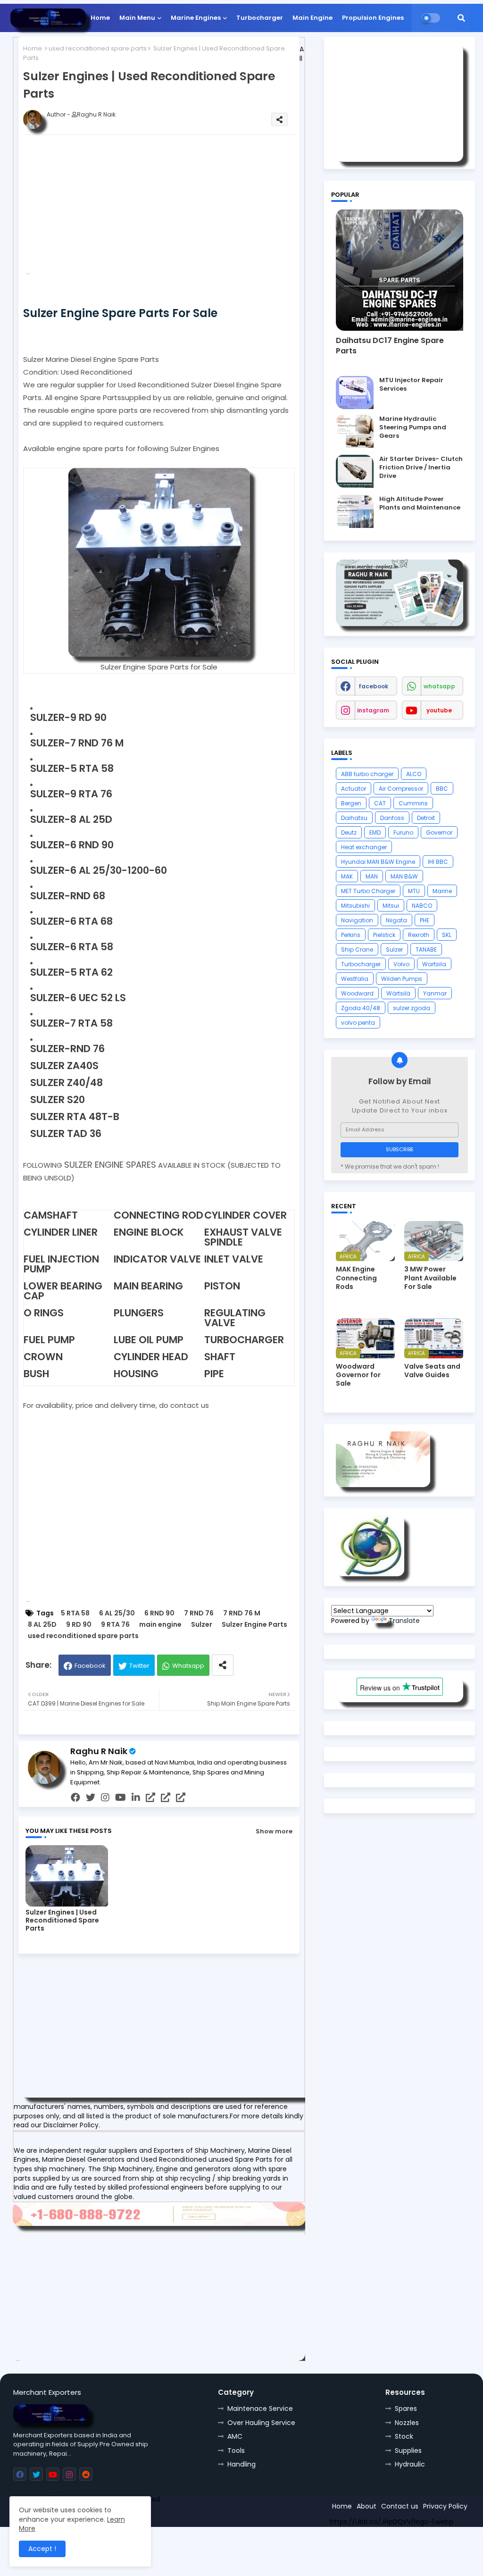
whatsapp (439, 686)
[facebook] (75, 1798)
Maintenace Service (260, 2409)
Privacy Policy (445, 2506)
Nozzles (407, 2423)
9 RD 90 (79, 1625)
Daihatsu (354, 818)
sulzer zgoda (412, 1008)
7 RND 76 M (242, 1613)
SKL (447, 935)
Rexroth (419, 935)
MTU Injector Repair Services (411, 385)
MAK (347, 876)
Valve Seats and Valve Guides (432, 1371)
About (366, 2506)
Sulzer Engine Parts (254, 1625)
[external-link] (150, 1798)
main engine (160, 1625)
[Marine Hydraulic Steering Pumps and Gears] (355, 431)
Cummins (413, 803)
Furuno (403, 832)
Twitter (139, 1666)
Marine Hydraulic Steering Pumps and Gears (413, 427)
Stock (404, 2436)
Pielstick (384, 935)
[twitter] (91, 1798)
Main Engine (312, 18)
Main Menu (137, 18)
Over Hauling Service (261, 2423)
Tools (236, 2451)
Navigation (357, 920)
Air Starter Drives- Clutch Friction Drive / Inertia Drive (421, 468)
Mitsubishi (355, 906)
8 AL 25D (42, 1625)
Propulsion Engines (373, 18)
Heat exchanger (364, 847)
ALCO (414, 774)
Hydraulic (410, 2464)
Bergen (351, 803)
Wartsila (434, 964)
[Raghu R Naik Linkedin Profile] (370, 1574)
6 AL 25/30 (117, 1613)
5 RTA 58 (75, 1613)
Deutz (349, 832)
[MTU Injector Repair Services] (355, 393)
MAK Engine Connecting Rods (356, 1278)
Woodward (357, 993)
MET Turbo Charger (368, 891)
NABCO (422, 906)
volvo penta (358, 1023)
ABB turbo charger (367, 774)
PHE (425, 920)
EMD (375, 832)
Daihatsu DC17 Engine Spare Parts (390, 346)
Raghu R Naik (99, 1751)
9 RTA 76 (115, 1625)
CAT (380, 803)
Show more (274, 1831)
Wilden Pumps (402, 979)
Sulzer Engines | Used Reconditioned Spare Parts (62, 1920)
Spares (406, 2409)
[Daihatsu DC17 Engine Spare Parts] (400, 270)
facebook (373, 686)
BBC (442, 789)
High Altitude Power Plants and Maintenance (420, 503)
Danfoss (392, 818)
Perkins (351, 935)
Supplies (408, 2451)
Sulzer (202, 1625)
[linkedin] (136, 1798)
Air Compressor (401, 789)
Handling (241, 2464)
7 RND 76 (199, 1613)
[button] (461, 18)
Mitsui (391, 906)
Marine (442, 891)
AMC (235, 2436)
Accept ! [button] (42, 2549)
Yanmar (435, 993)
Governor (439, 832)
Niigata (396, 920)
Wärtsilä (398, 993)
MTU (414, 891)
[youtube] (121, 1798)
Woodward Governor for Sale (358, 1375)
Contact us (400, 2506)
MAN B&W (404, 876)
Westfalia (355, 979)
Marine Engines (196, 18)
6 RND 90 (159, 1613)
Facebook (90, 1666)
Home (100, 18)
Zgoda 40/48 (361, 1008)
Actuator (354, 789)
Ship (182, 2516)
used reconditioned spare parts (98, 48)
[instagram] (105, 1798)
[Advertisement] (174, 208)
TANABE (426, 949)
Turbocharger (260, 18)
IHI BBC (438, 862)
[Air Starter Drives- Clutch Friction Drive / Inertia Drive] (355, 471)
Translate (404, 1621)
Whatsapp (188, 1666)
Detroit (426, 818)
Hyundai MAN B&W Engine (378, 862)
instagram (373, 710)
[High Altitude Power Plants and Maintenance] (355, 511)
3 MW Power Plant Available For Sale (430, 1278)
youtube (439, 710)
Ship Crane (357, 949)
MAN (372, 876)
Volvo (401, 964)
